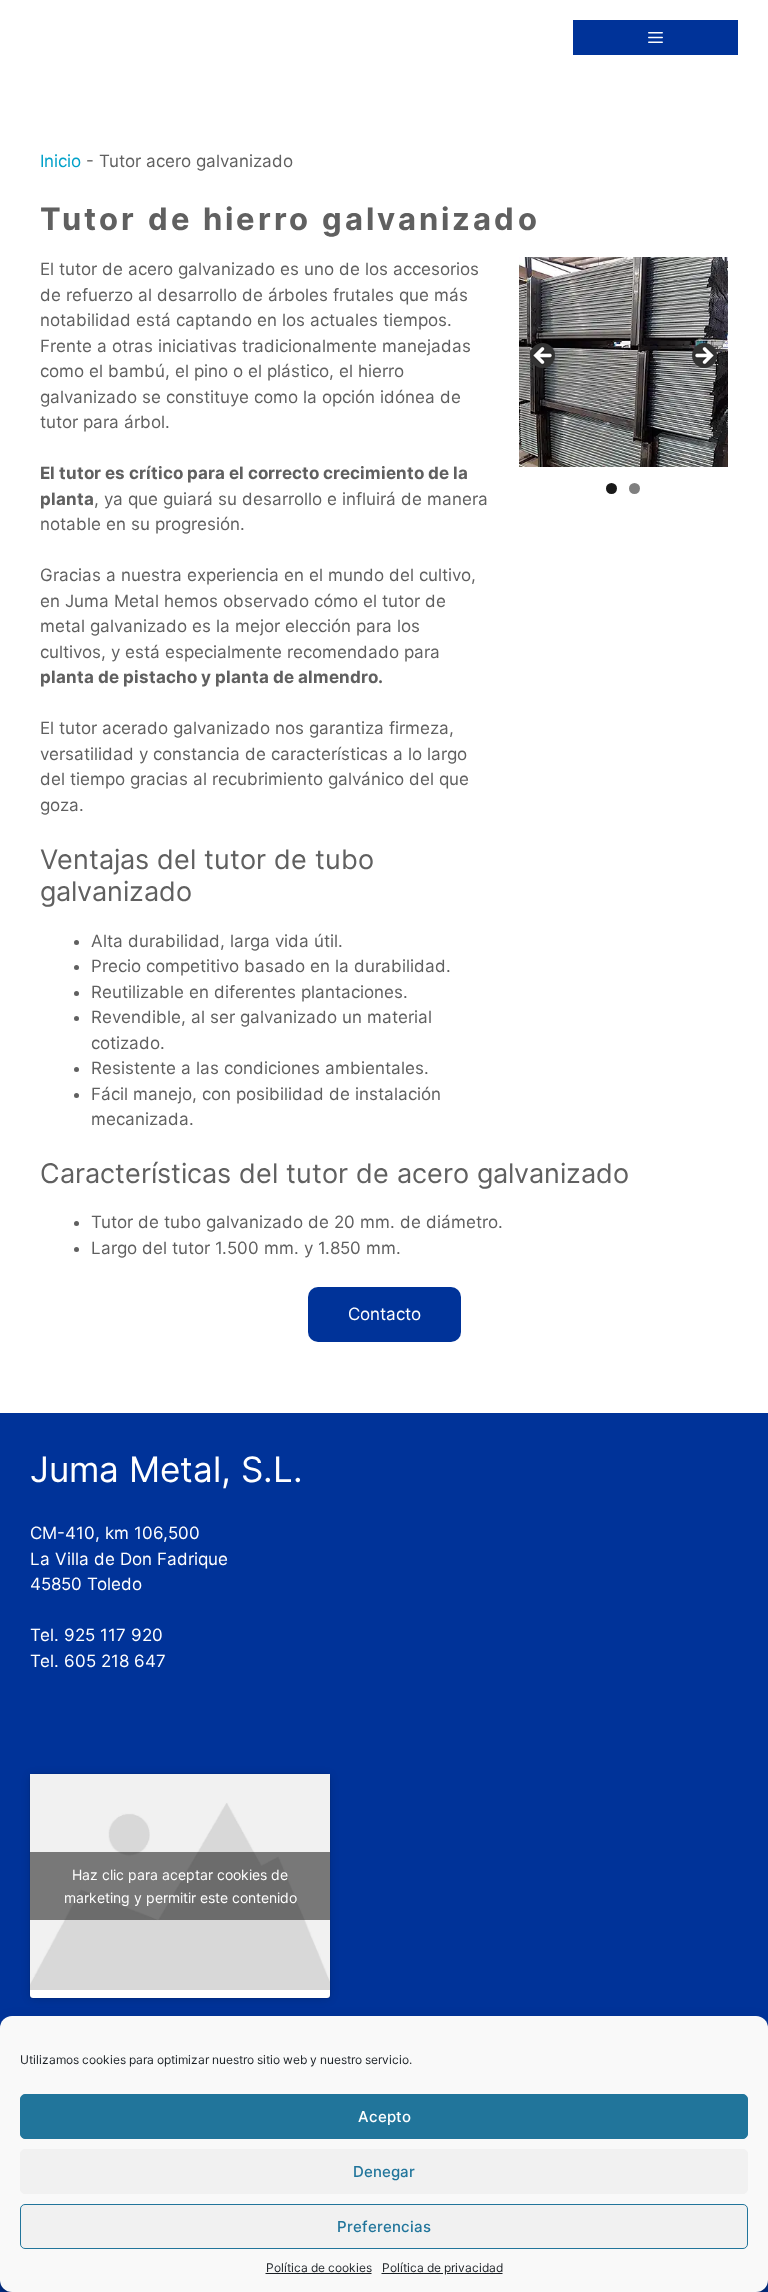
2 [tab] (634, 488)
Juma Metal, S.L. (166, 1469)
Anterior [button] (544, 357)
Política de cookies (319, 2267)
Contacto (384, 1314)
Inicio (60, 161)
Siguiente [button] (703, 357)
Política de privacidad (442, 2267)
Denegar (384, 2171)
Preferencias (384, 2226)
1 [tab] (611, 488)
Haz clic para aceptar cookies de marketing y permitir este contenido (180, 1886)
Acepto (384, 2116)
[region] (623, 361)
